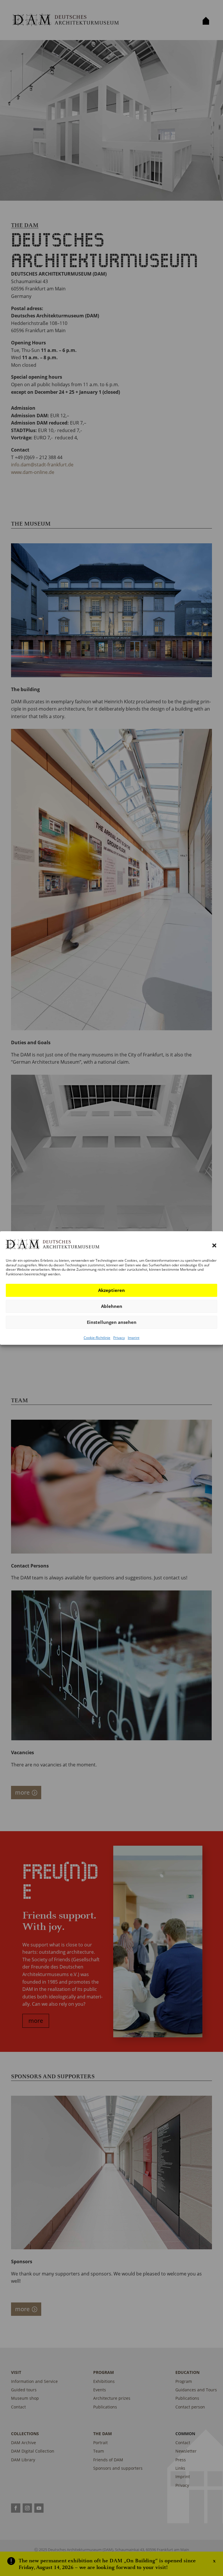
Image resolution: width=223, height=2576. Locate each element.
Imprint (134, 1338)
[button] (214, 1245)
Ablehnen (112, 1306)
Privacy (119, 1338)
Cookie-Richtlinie (97, 1338)
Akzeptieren (111, 1290)
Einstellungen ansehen (112, 1322)
